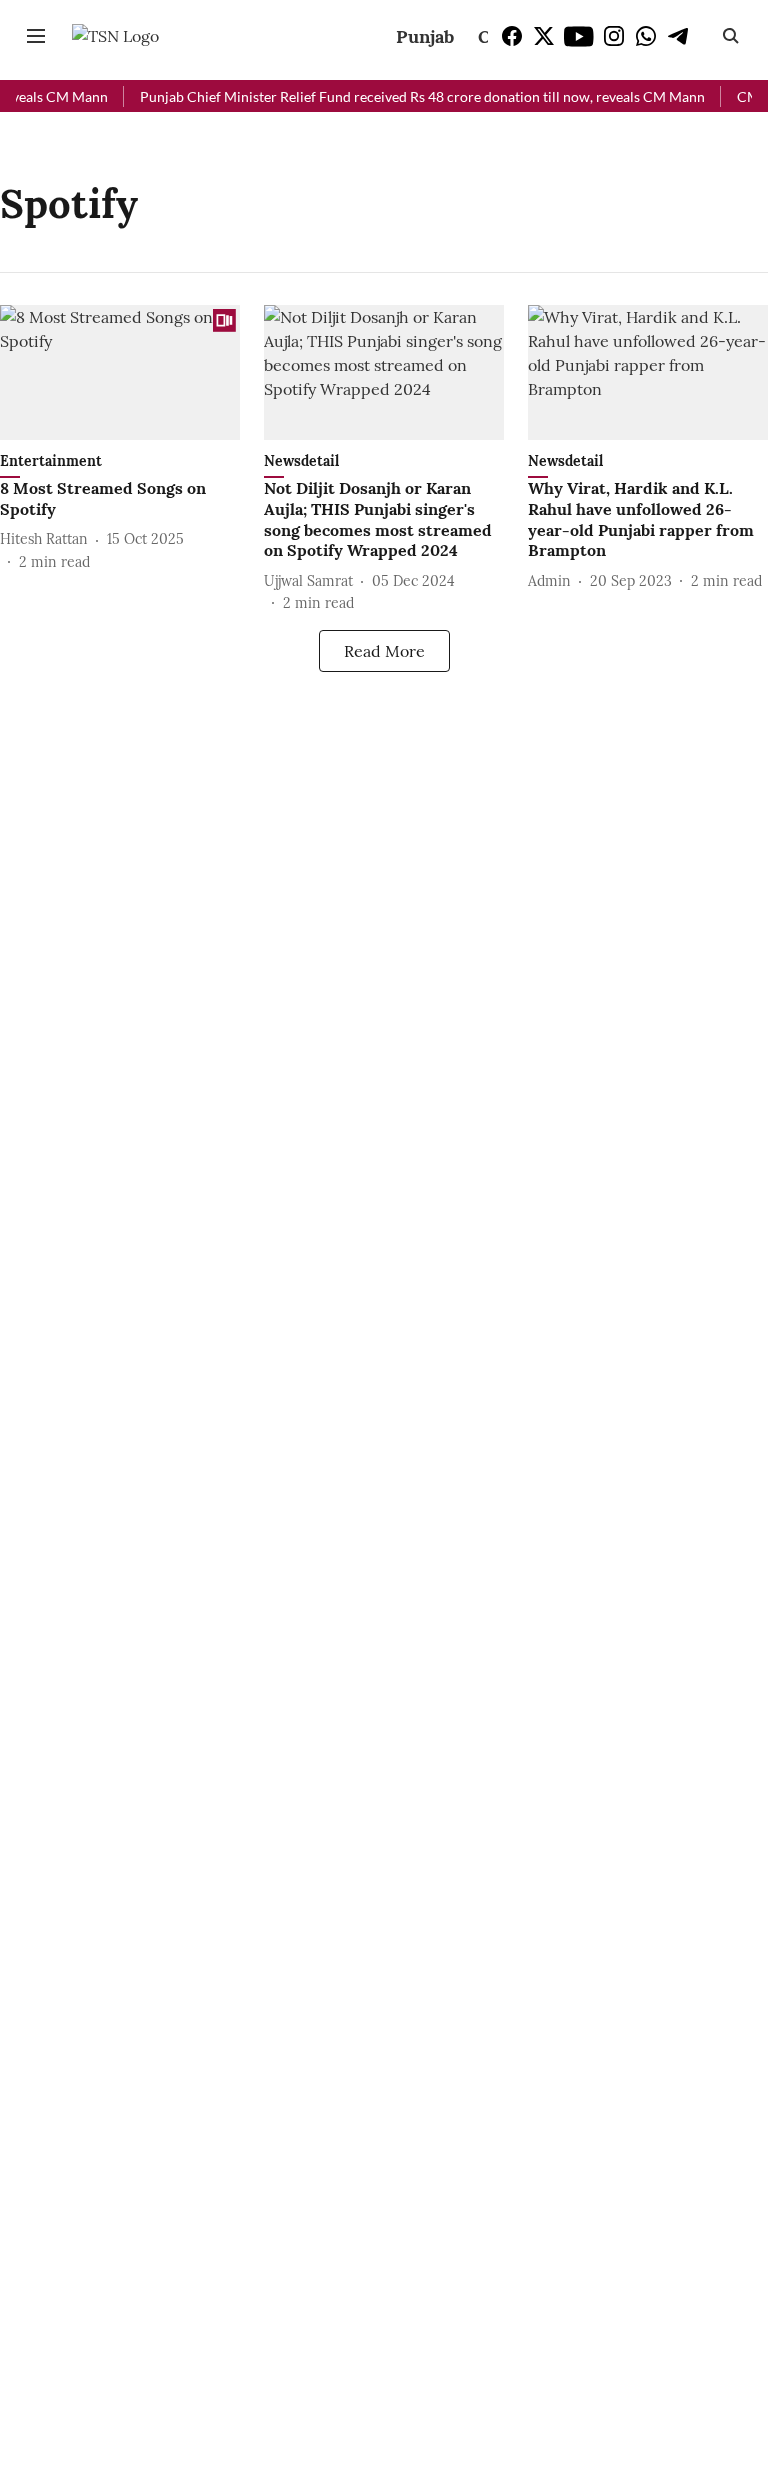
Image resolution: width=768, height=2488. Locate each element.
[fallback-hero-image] (120, 372)
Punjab (425, 36)
